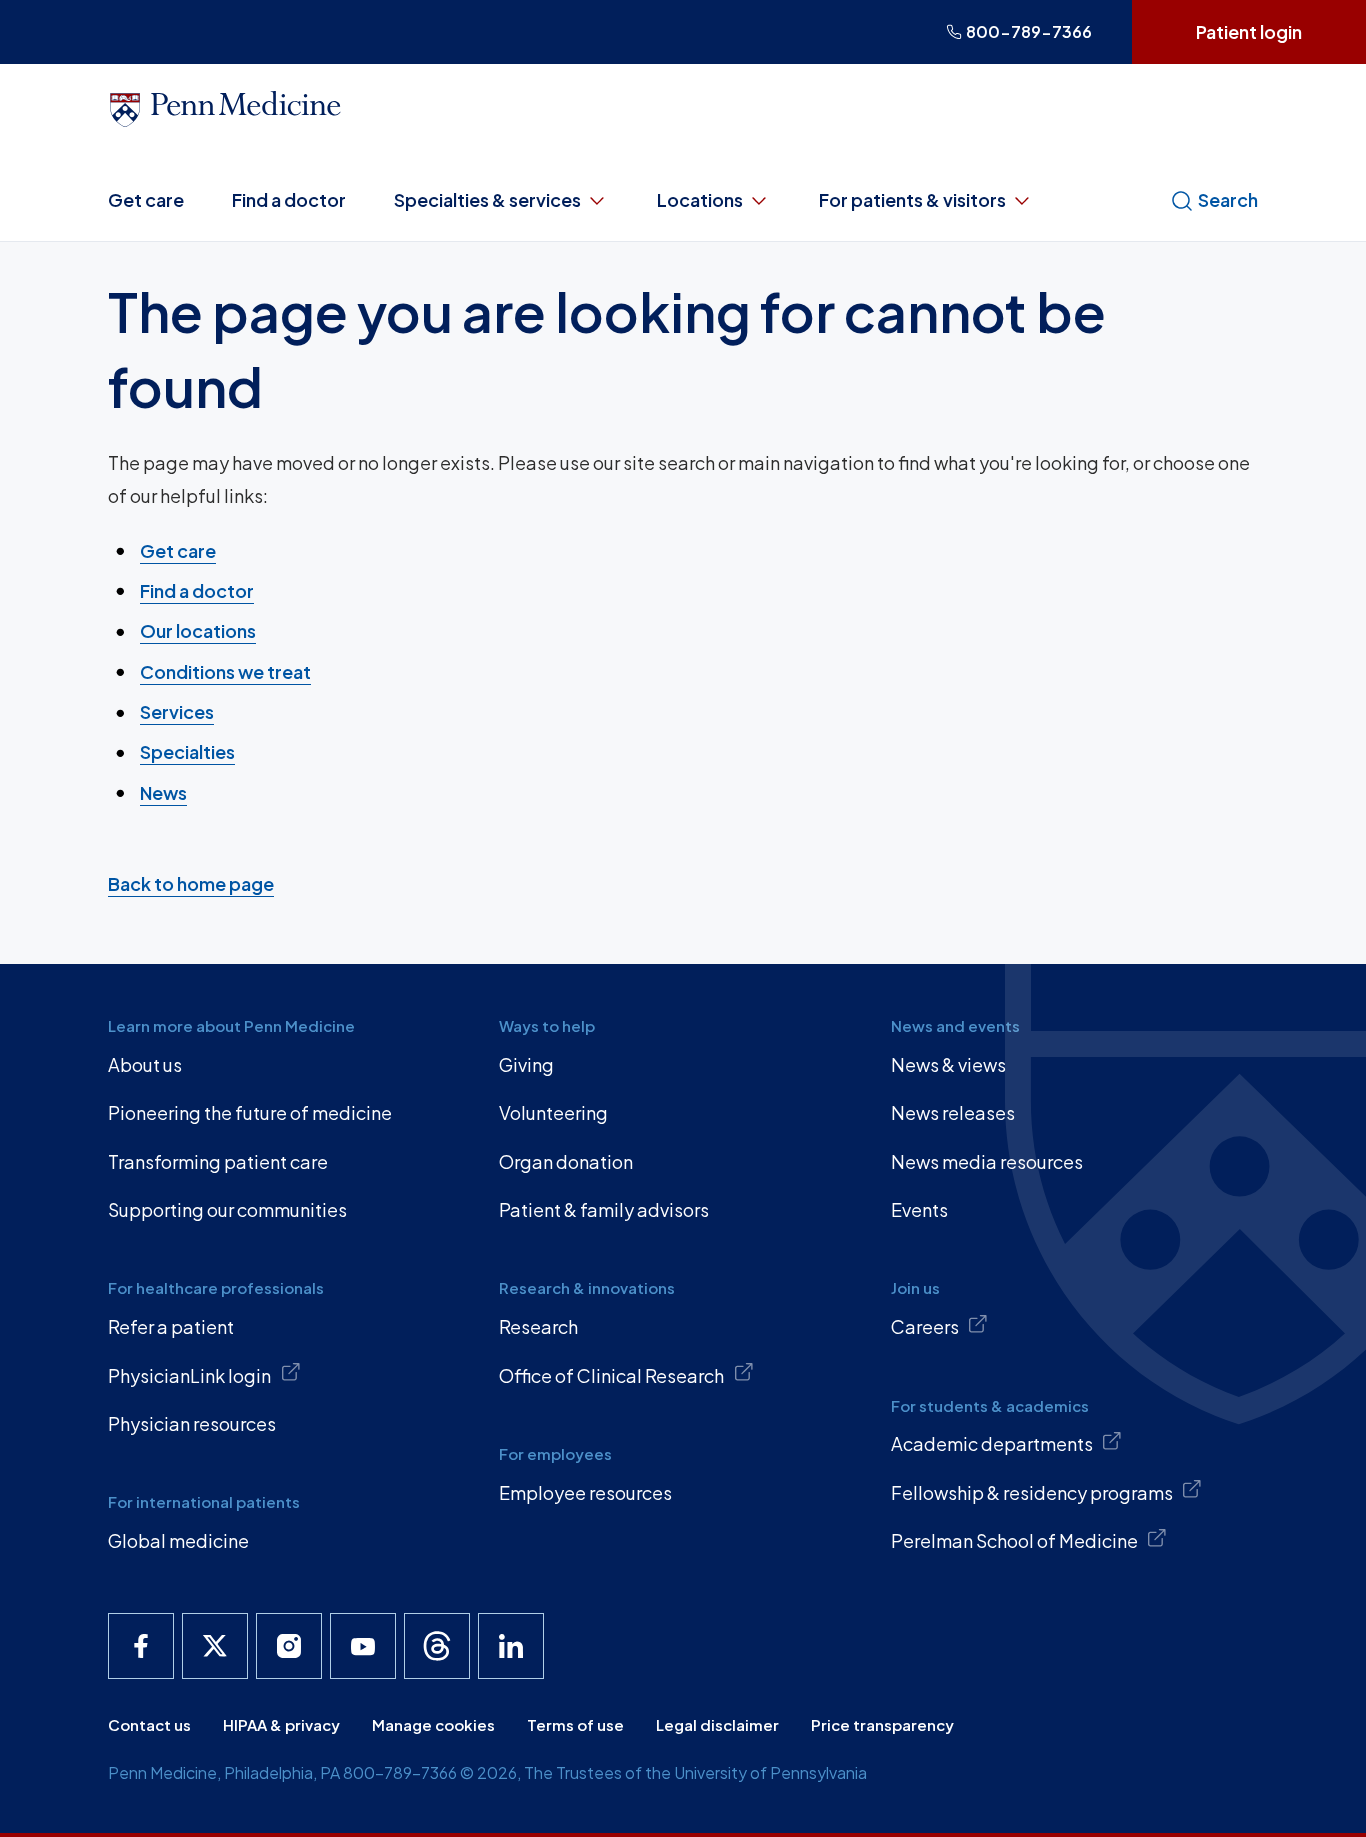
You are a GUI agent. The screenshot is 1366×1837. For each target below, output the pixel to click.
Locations (700, 199)
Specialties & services (487, 199)
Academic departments (992, 1443)
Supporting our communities (227, 1209)
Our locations (198, 630)
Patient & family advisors (604, 1209)
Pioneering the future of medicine (250, 1112)
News (163, 792)
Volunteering (553, 1112)
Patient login (1249, 31)
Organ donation (566, 1161)
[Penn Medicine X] (215, 1646)
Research (538, 1326)
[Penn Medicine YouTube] (363, 1646)
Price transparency (882, 1724)
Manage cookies (433, 1724)
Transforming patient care (218, 1161)
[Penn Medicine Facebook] (141, 1646)
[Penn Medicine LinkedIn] (511, 1646)
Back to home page (191, 883)
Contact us (149, 1724)
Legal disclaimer (717, 1724)
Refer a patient (171, 1326)
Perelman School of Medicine (1014, 1540)
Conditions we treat (225, 671)
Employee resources (585, 1492)
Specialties (187, 751)
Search (1228, 199)
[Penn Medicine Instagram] (289, 1646)
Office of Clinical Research (611, 1375)
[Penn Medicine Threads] (437, 1646)
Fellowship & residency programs (1032, 1492)
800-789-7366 (1029, 31)
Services (177, 711)
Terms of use (575, 1724)
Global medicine (178, 1540)
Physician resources (192, 1423)
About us (145, 1064)
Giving (526, 1064)
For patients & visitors (912, 199)
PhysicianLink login (189, 1375)
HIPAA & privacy (281, 1724)
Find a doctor (289, 199)
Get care (146, 199)
